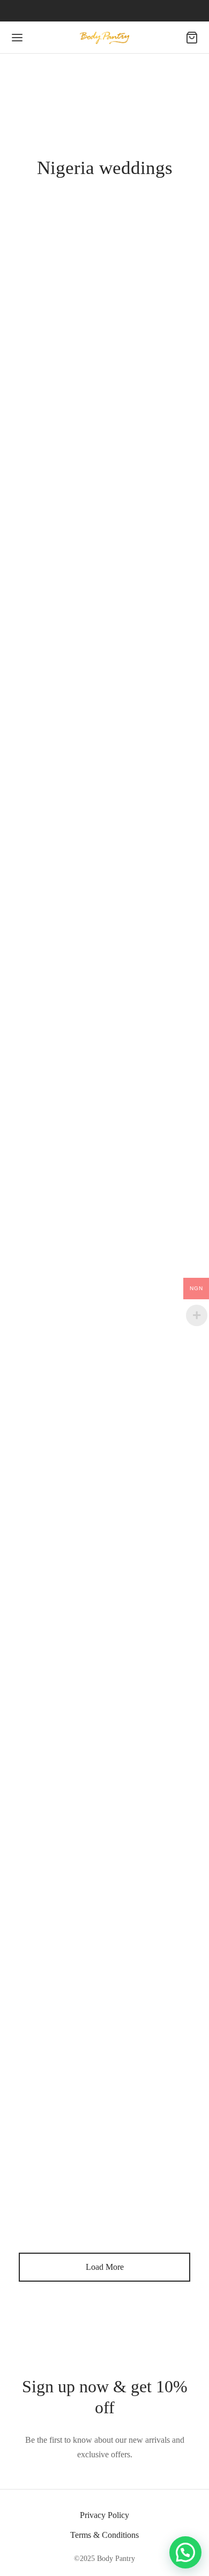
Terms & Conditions (104, 2535)
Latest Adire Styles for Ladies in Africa (104, 786)
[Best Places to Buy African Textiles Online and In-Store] (104, 531)
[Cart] (192, 38)
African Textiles (102, 338)
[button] (185, 2552)
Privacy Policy (104, 2515)
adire (80, 388)
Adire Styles (48, 768)
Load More (105, 2267)
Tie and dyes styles (138, 768)
